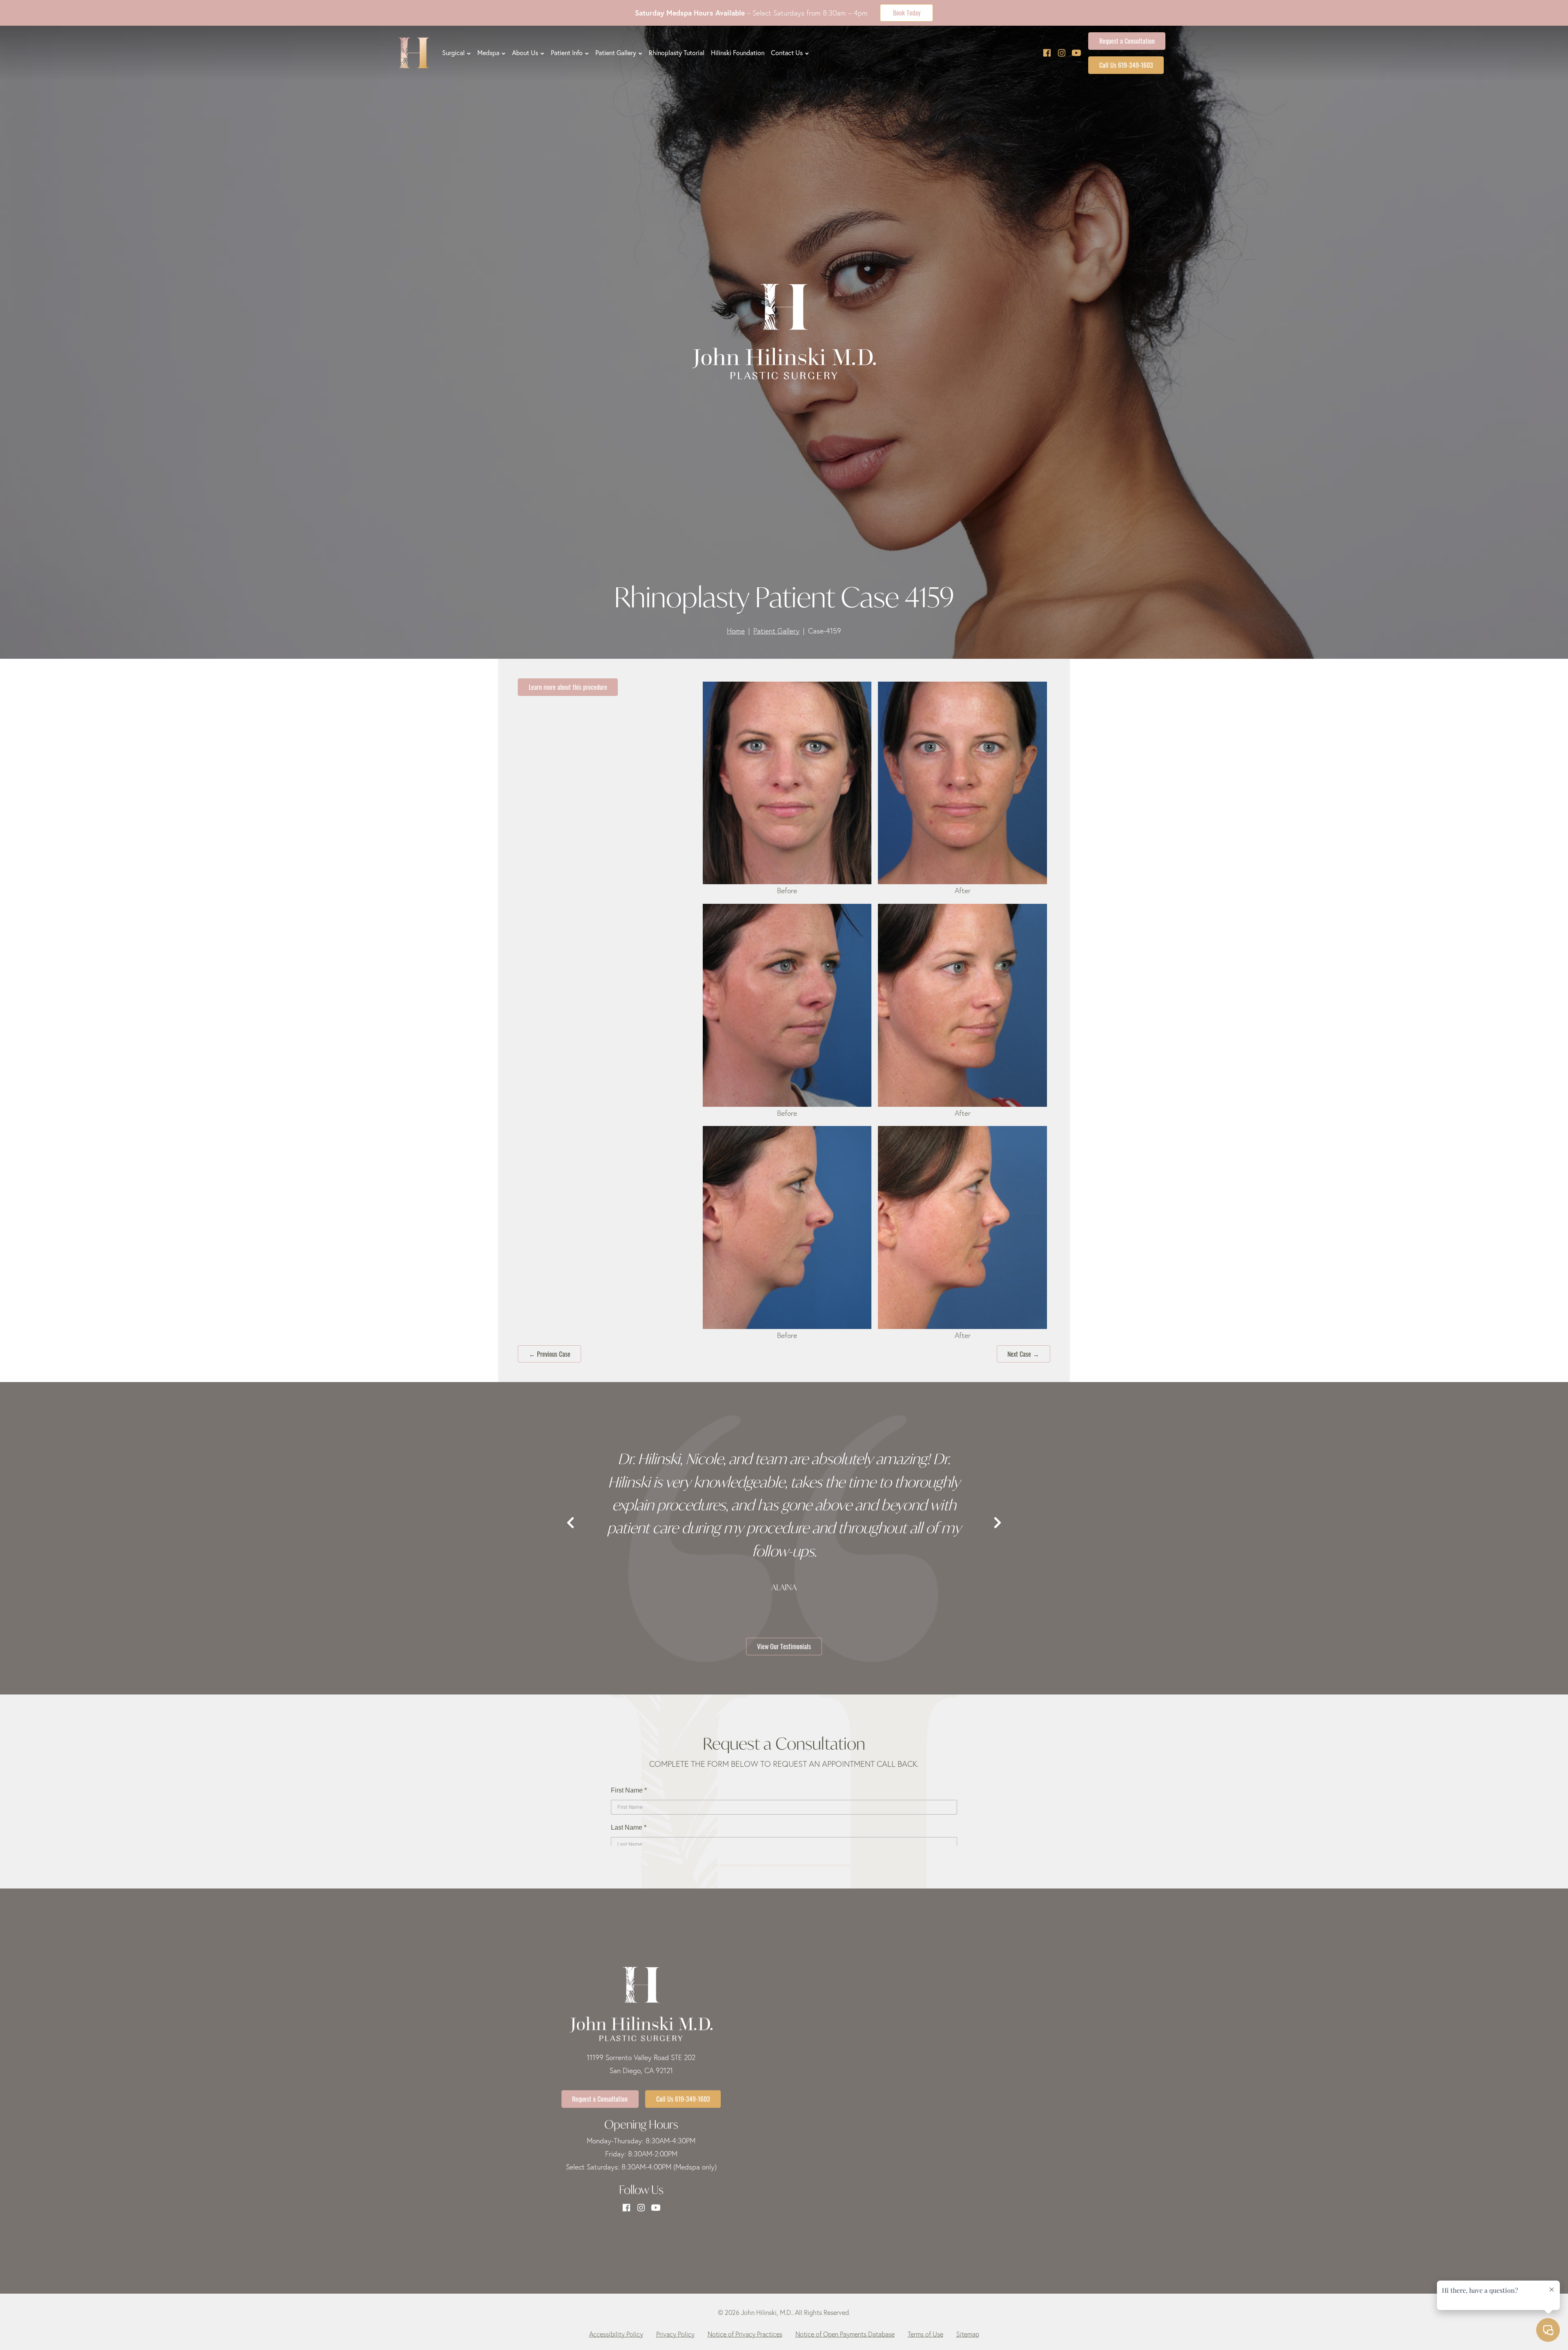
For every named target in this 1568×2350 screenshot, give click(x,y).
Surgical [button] (453, 53)
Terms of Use (925, 2334)
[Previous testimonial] (570, 1523)
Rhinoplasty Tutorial (677, 53)
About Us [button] (525, 53)
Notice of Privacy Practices (745, 2334)
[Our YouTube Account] (1076, 53)
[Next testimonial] (998, 1523)
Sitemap (968, 2334)
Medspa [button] (488, 53)
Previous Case (550, 1353)
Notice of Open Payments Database (845, 2334)
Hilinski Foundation (738, 53)
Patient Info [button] (567, 53)
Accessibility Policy (616, 2334)
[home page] (414, 53)
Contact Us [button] (787, 53)
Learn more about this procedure (568, 687)
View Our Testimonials (784, 1646)
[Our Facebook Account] (1047, 53)
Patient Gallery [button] (616, 53)
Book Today (907, 12)
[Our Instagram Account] (1062, 53)
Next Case (1023, 1353)
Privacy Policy (675, 2334)
